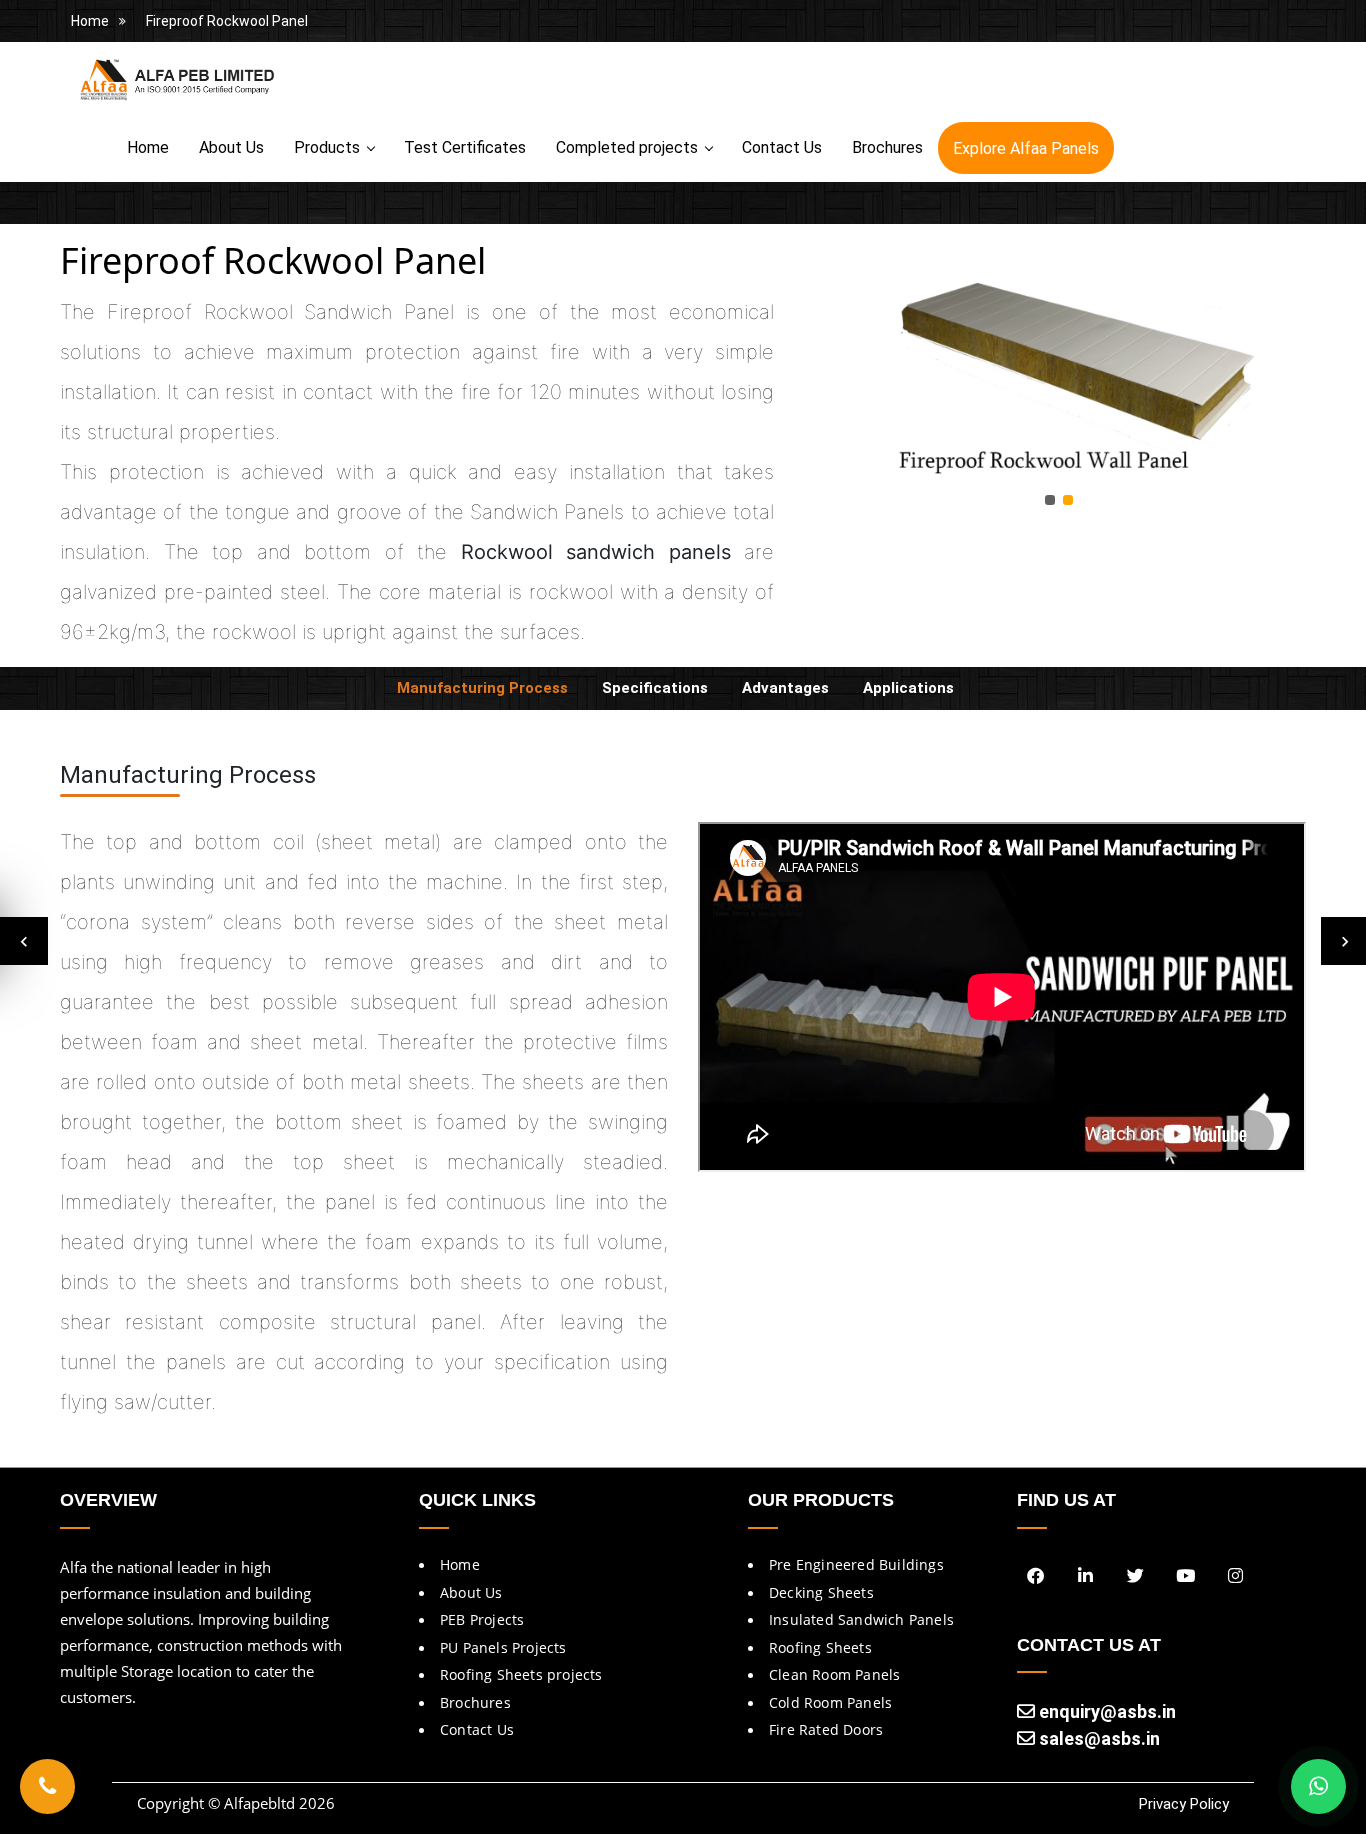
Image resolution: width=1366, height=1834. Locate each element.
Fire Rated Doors (826, 1729)
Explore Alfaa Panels (1026, 148)
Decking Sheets (821, 1592)
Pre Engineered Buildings (856, 1564)
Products (327, 147)
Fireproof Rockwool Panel (227, 21)
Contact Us (782, 147)
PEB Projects (482, 1619)
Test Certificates (465, 147)
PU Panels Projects (503, 1647)
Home (90, 21)
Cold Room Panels (830, 1702)
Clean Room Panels (834, 1674)
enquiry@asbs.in (1105, 1711)
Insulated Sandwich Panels (861, 1619)
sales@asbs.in (1097, 1738)
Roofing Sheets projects (521, 1674)
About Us (231, 147)
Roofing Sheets (820, 1647)
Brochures (887, 147)
